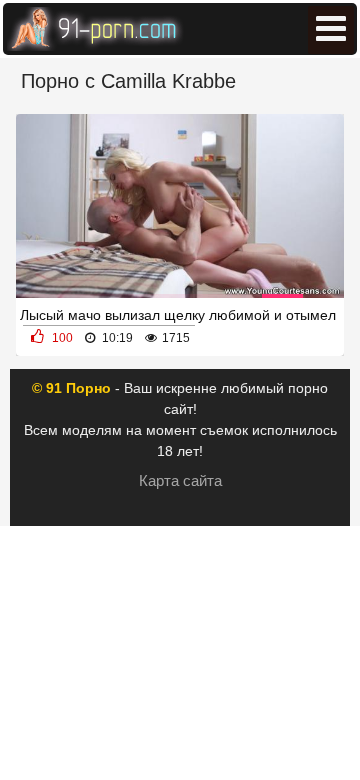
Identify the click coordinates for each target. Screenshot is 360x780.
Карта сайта (180, 480)
